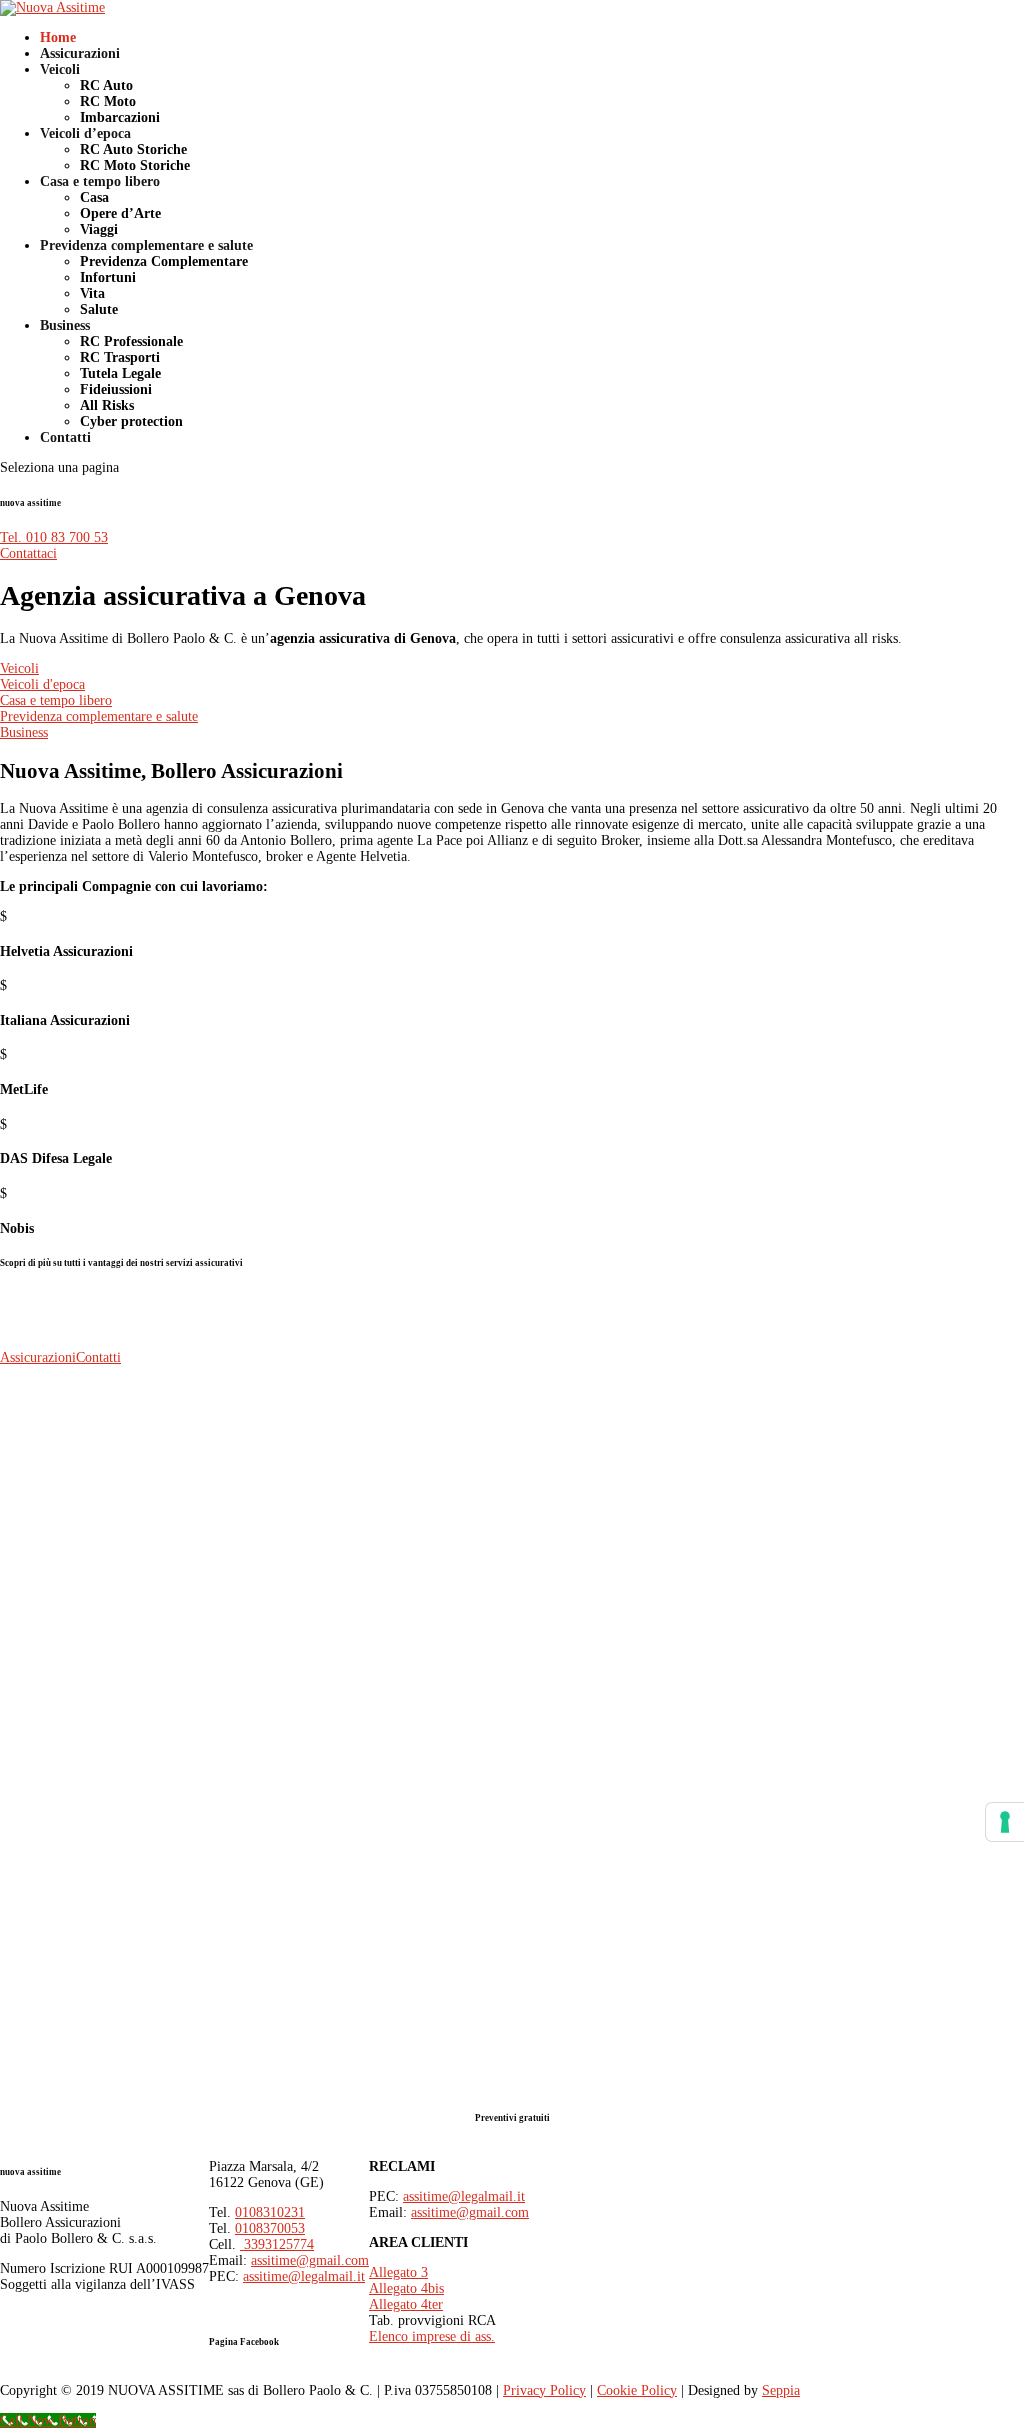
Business (65, 325)
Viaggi (99, 229)
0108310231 (270, 2212)
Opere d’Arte (120, 213)
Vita (92, 293)
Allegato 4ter (406, 2304)
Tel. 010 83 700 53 (54, 537)
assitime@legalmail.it (304, 2276)
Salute (99, 309)
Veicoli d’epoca (85, 133)
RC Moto (108, 101)
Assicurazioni (80, 53)
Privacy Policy (544, 2390)
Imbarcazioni (120, 117)
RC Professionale (131, 341)
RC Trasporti (120, 357)
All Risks (107, 405)
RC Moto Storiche (135, 165)
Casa (94, 197)
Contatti (65, 437)
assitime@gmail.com (310, 2260)
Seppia (781, 2390)
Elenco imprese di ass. (432, 2336)
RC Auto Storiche (133, 149)
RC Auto (106, 85)
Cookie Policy (637, 2390)
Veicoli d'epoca (42, 684)
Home (58, 37)
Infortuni (108, 277)
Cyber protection (131, 421)
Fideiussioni (116, 389)
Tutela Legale (120, 373)
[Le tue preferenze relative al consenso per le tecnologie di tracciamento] (1005, 1822)
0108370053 (270, 2228)
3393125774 (277, 2244)
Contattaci (28, 553)
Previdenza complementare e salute (146, 245)
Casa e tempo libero (100, 181)
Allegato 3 (398, 2272)
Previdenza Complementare (164, 261)
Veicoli (60, 69)
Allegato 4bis (406, 2288)
